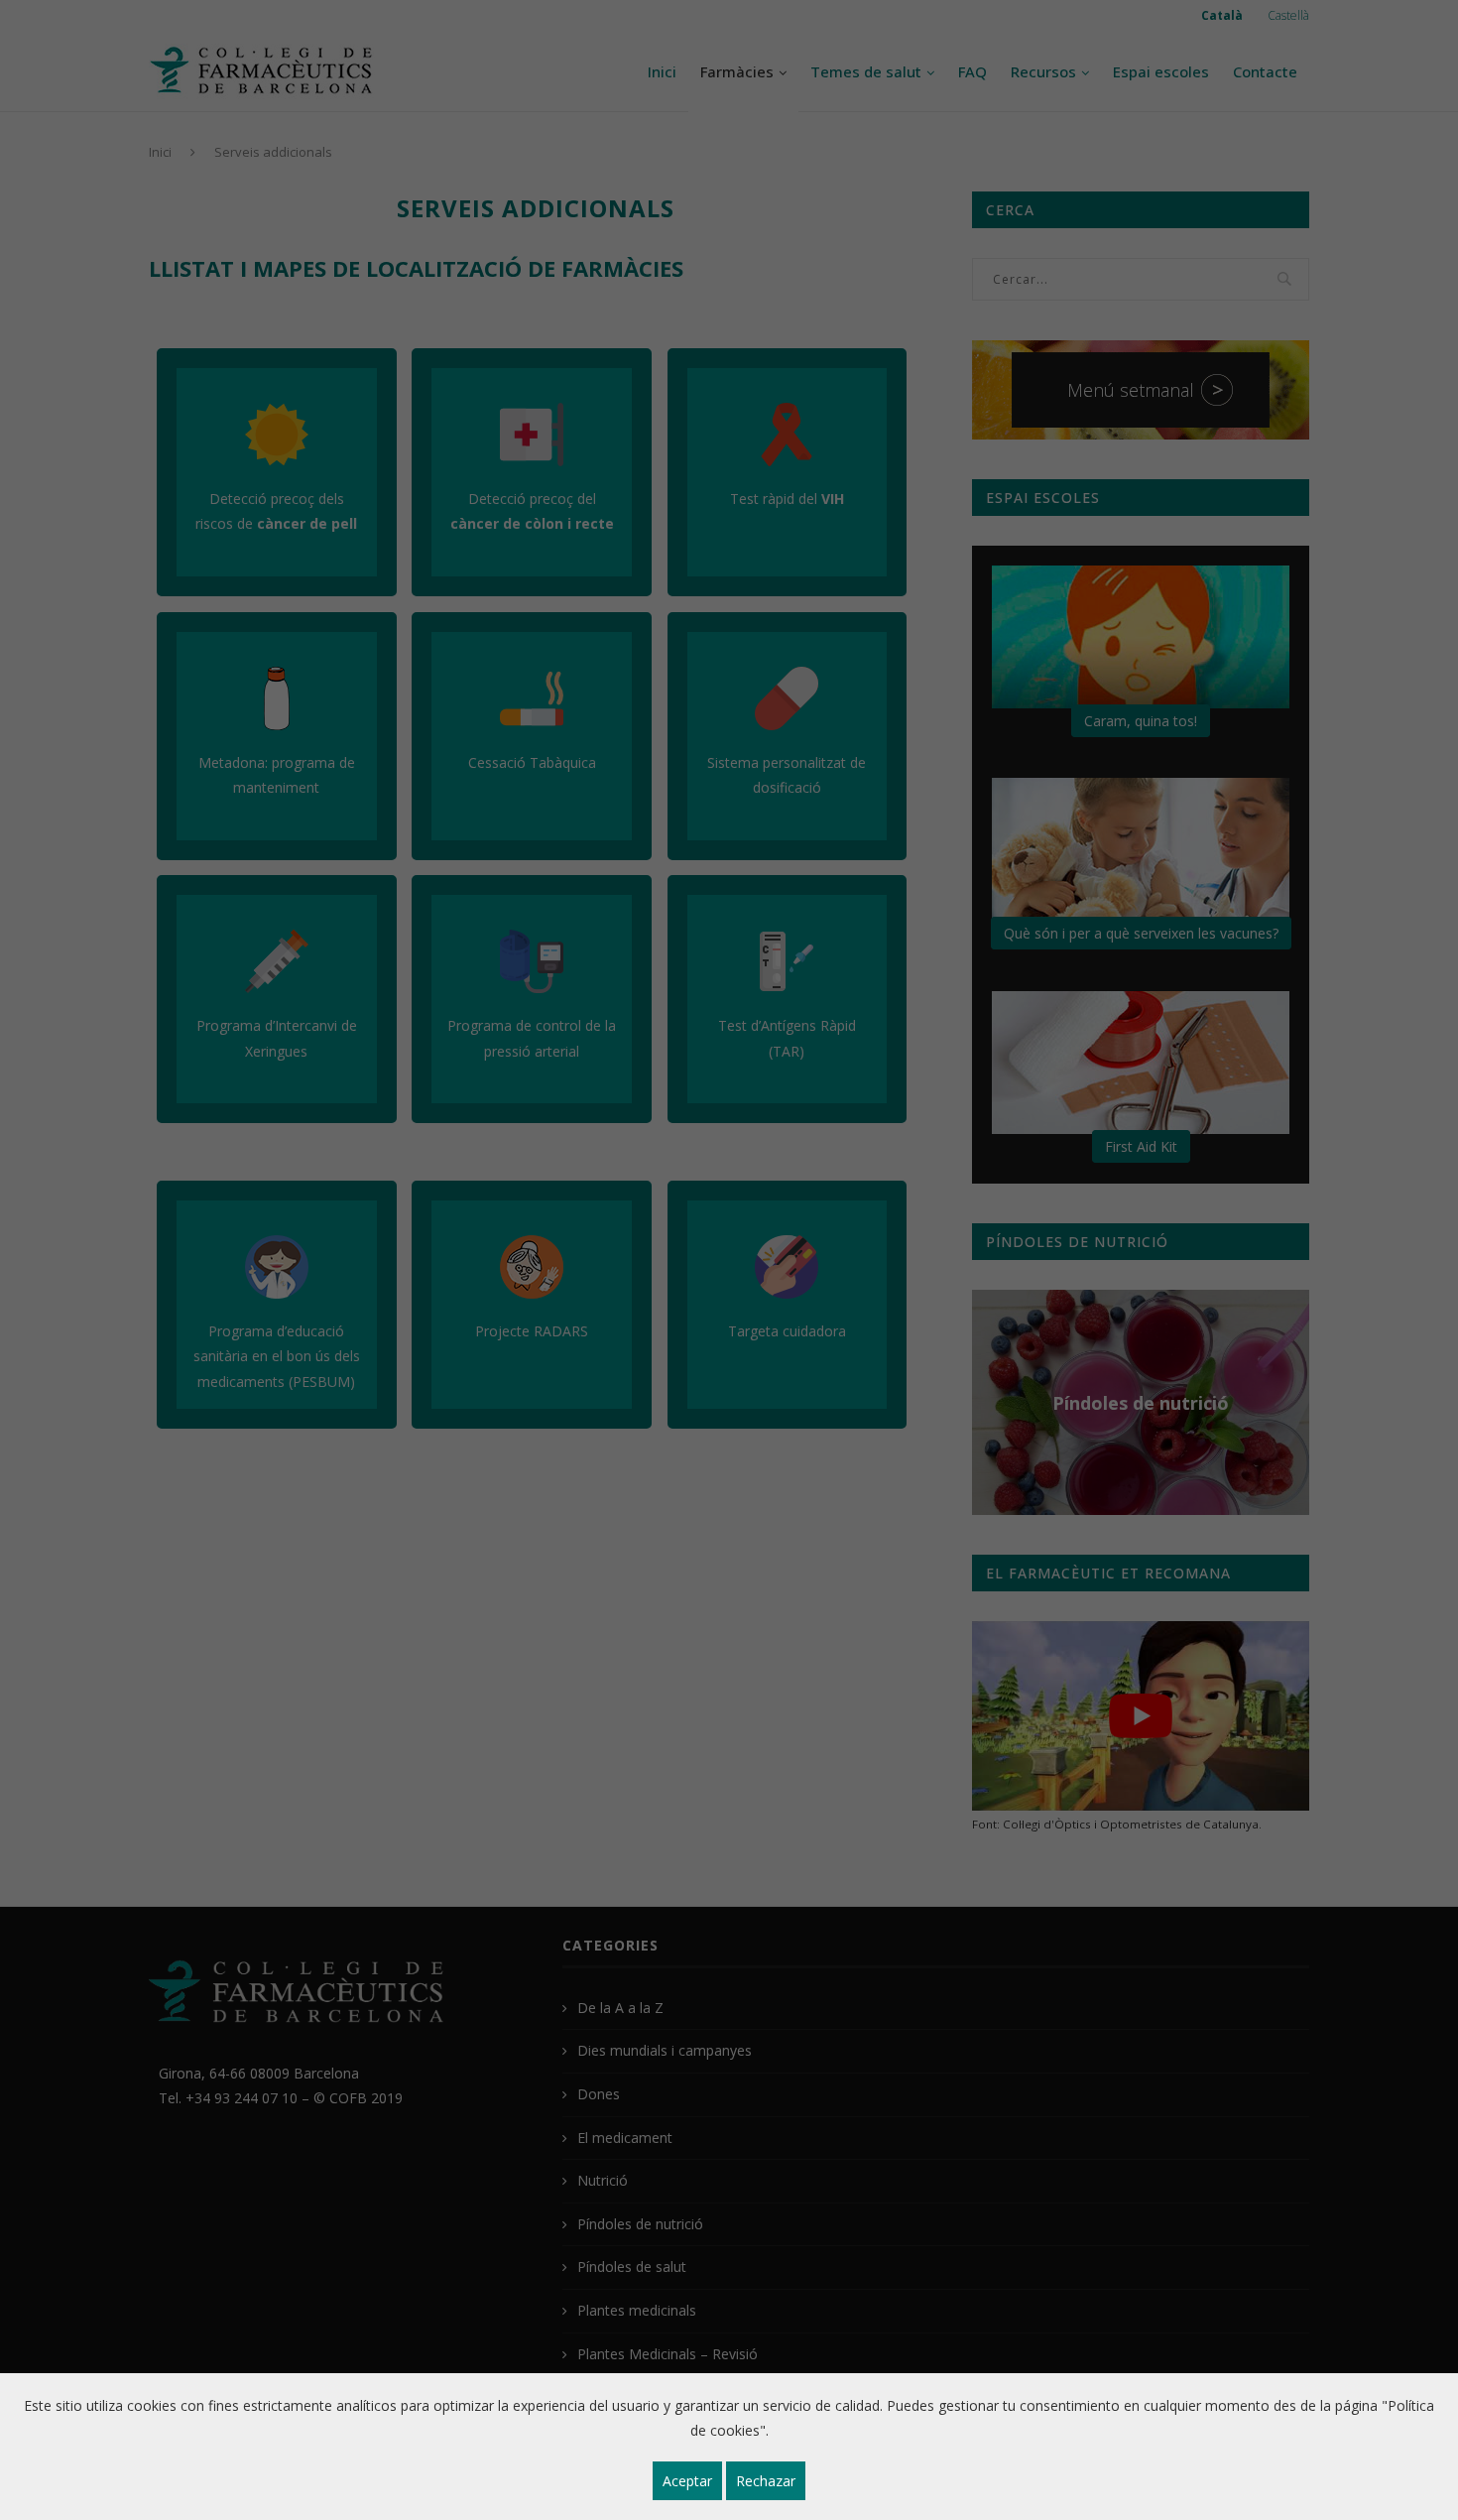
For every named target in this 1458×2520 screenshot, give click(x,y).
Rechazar (766, 2481)
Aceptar (687, 2481)
